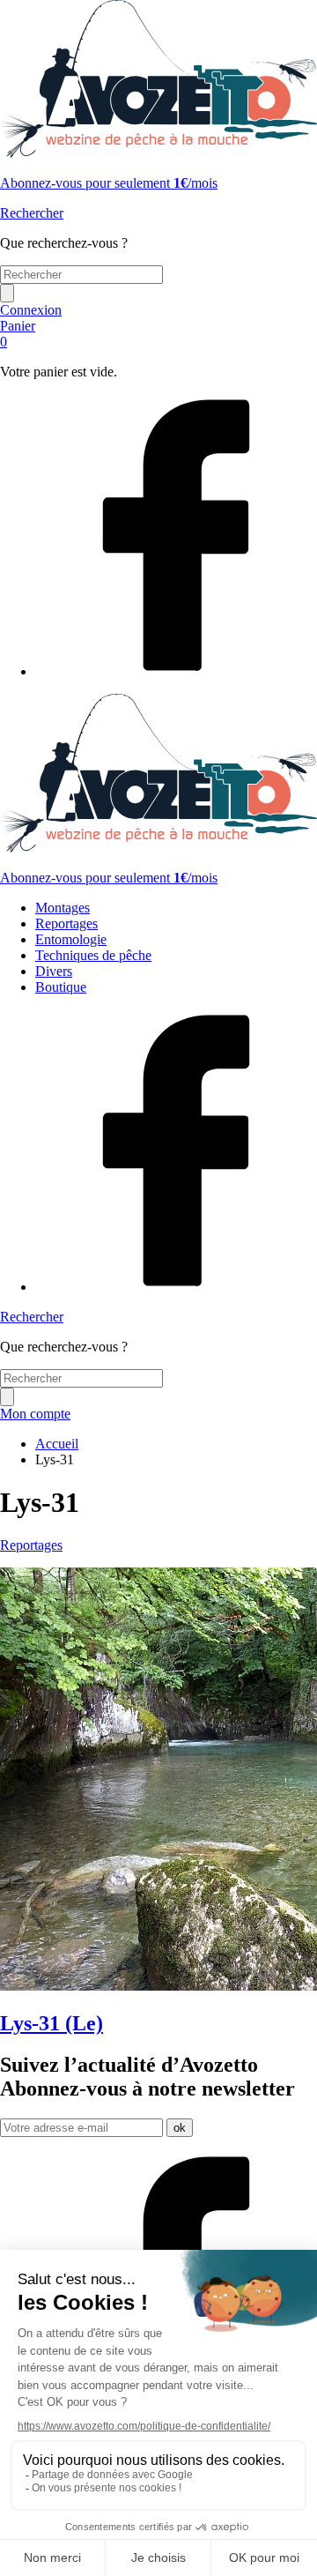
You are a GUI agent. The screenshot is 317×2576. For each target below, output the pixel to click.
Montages (63, 908)
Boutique (61, 987)
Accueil (57, 1444)
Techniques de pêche (93, 955)
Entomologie (71, 939)
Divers (54, 971)
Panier (18, 334)
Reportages (66, 923)
